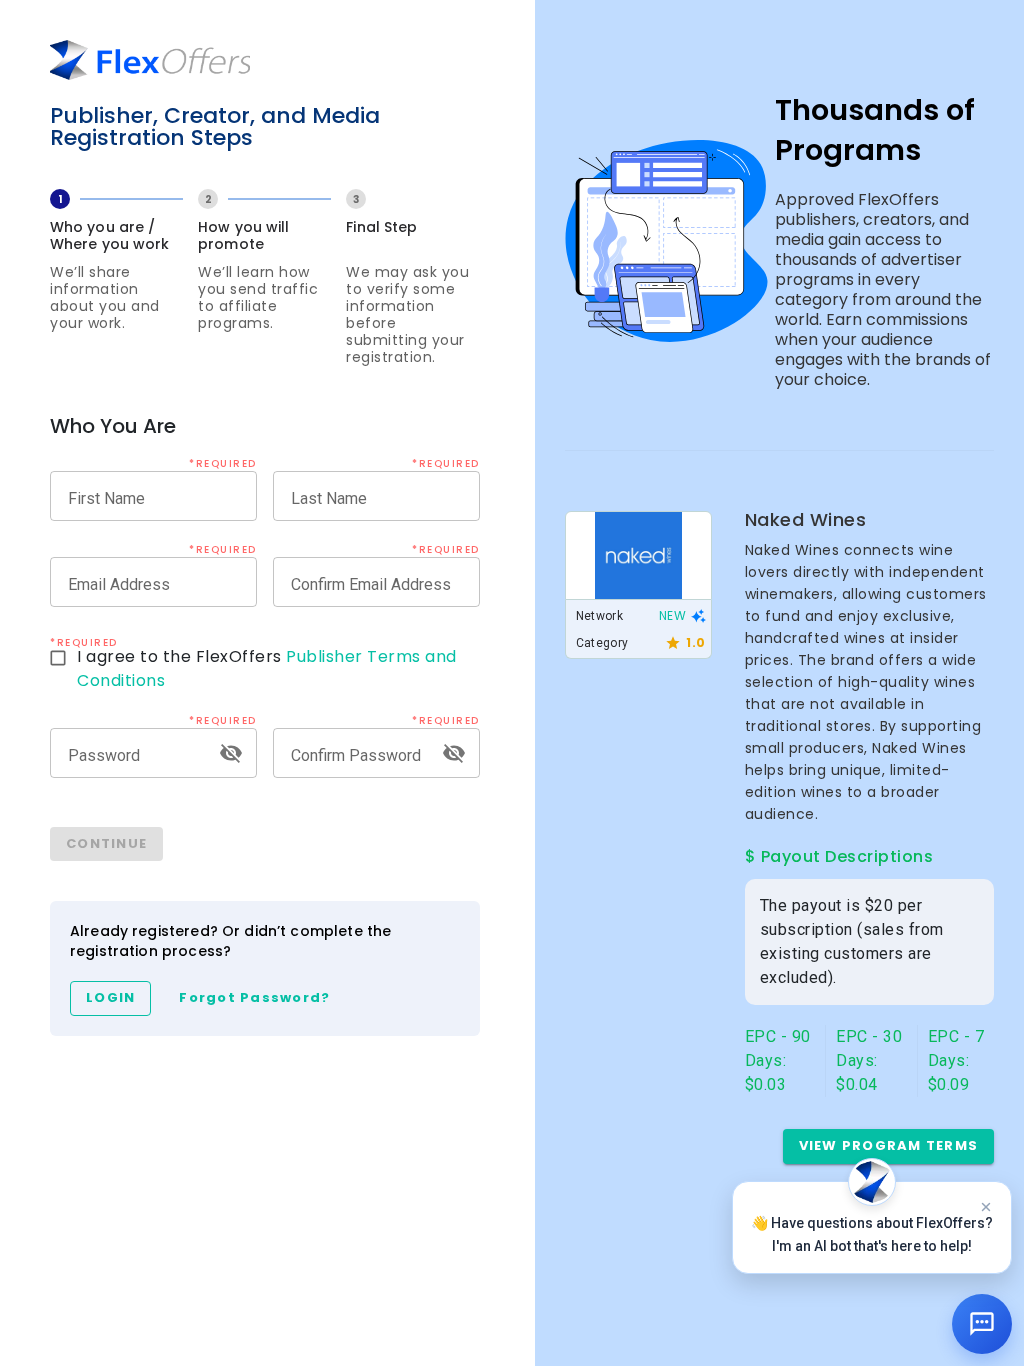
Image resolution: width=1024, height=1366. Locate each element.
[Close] (986, 1207)
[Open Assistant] (982, 1324)
